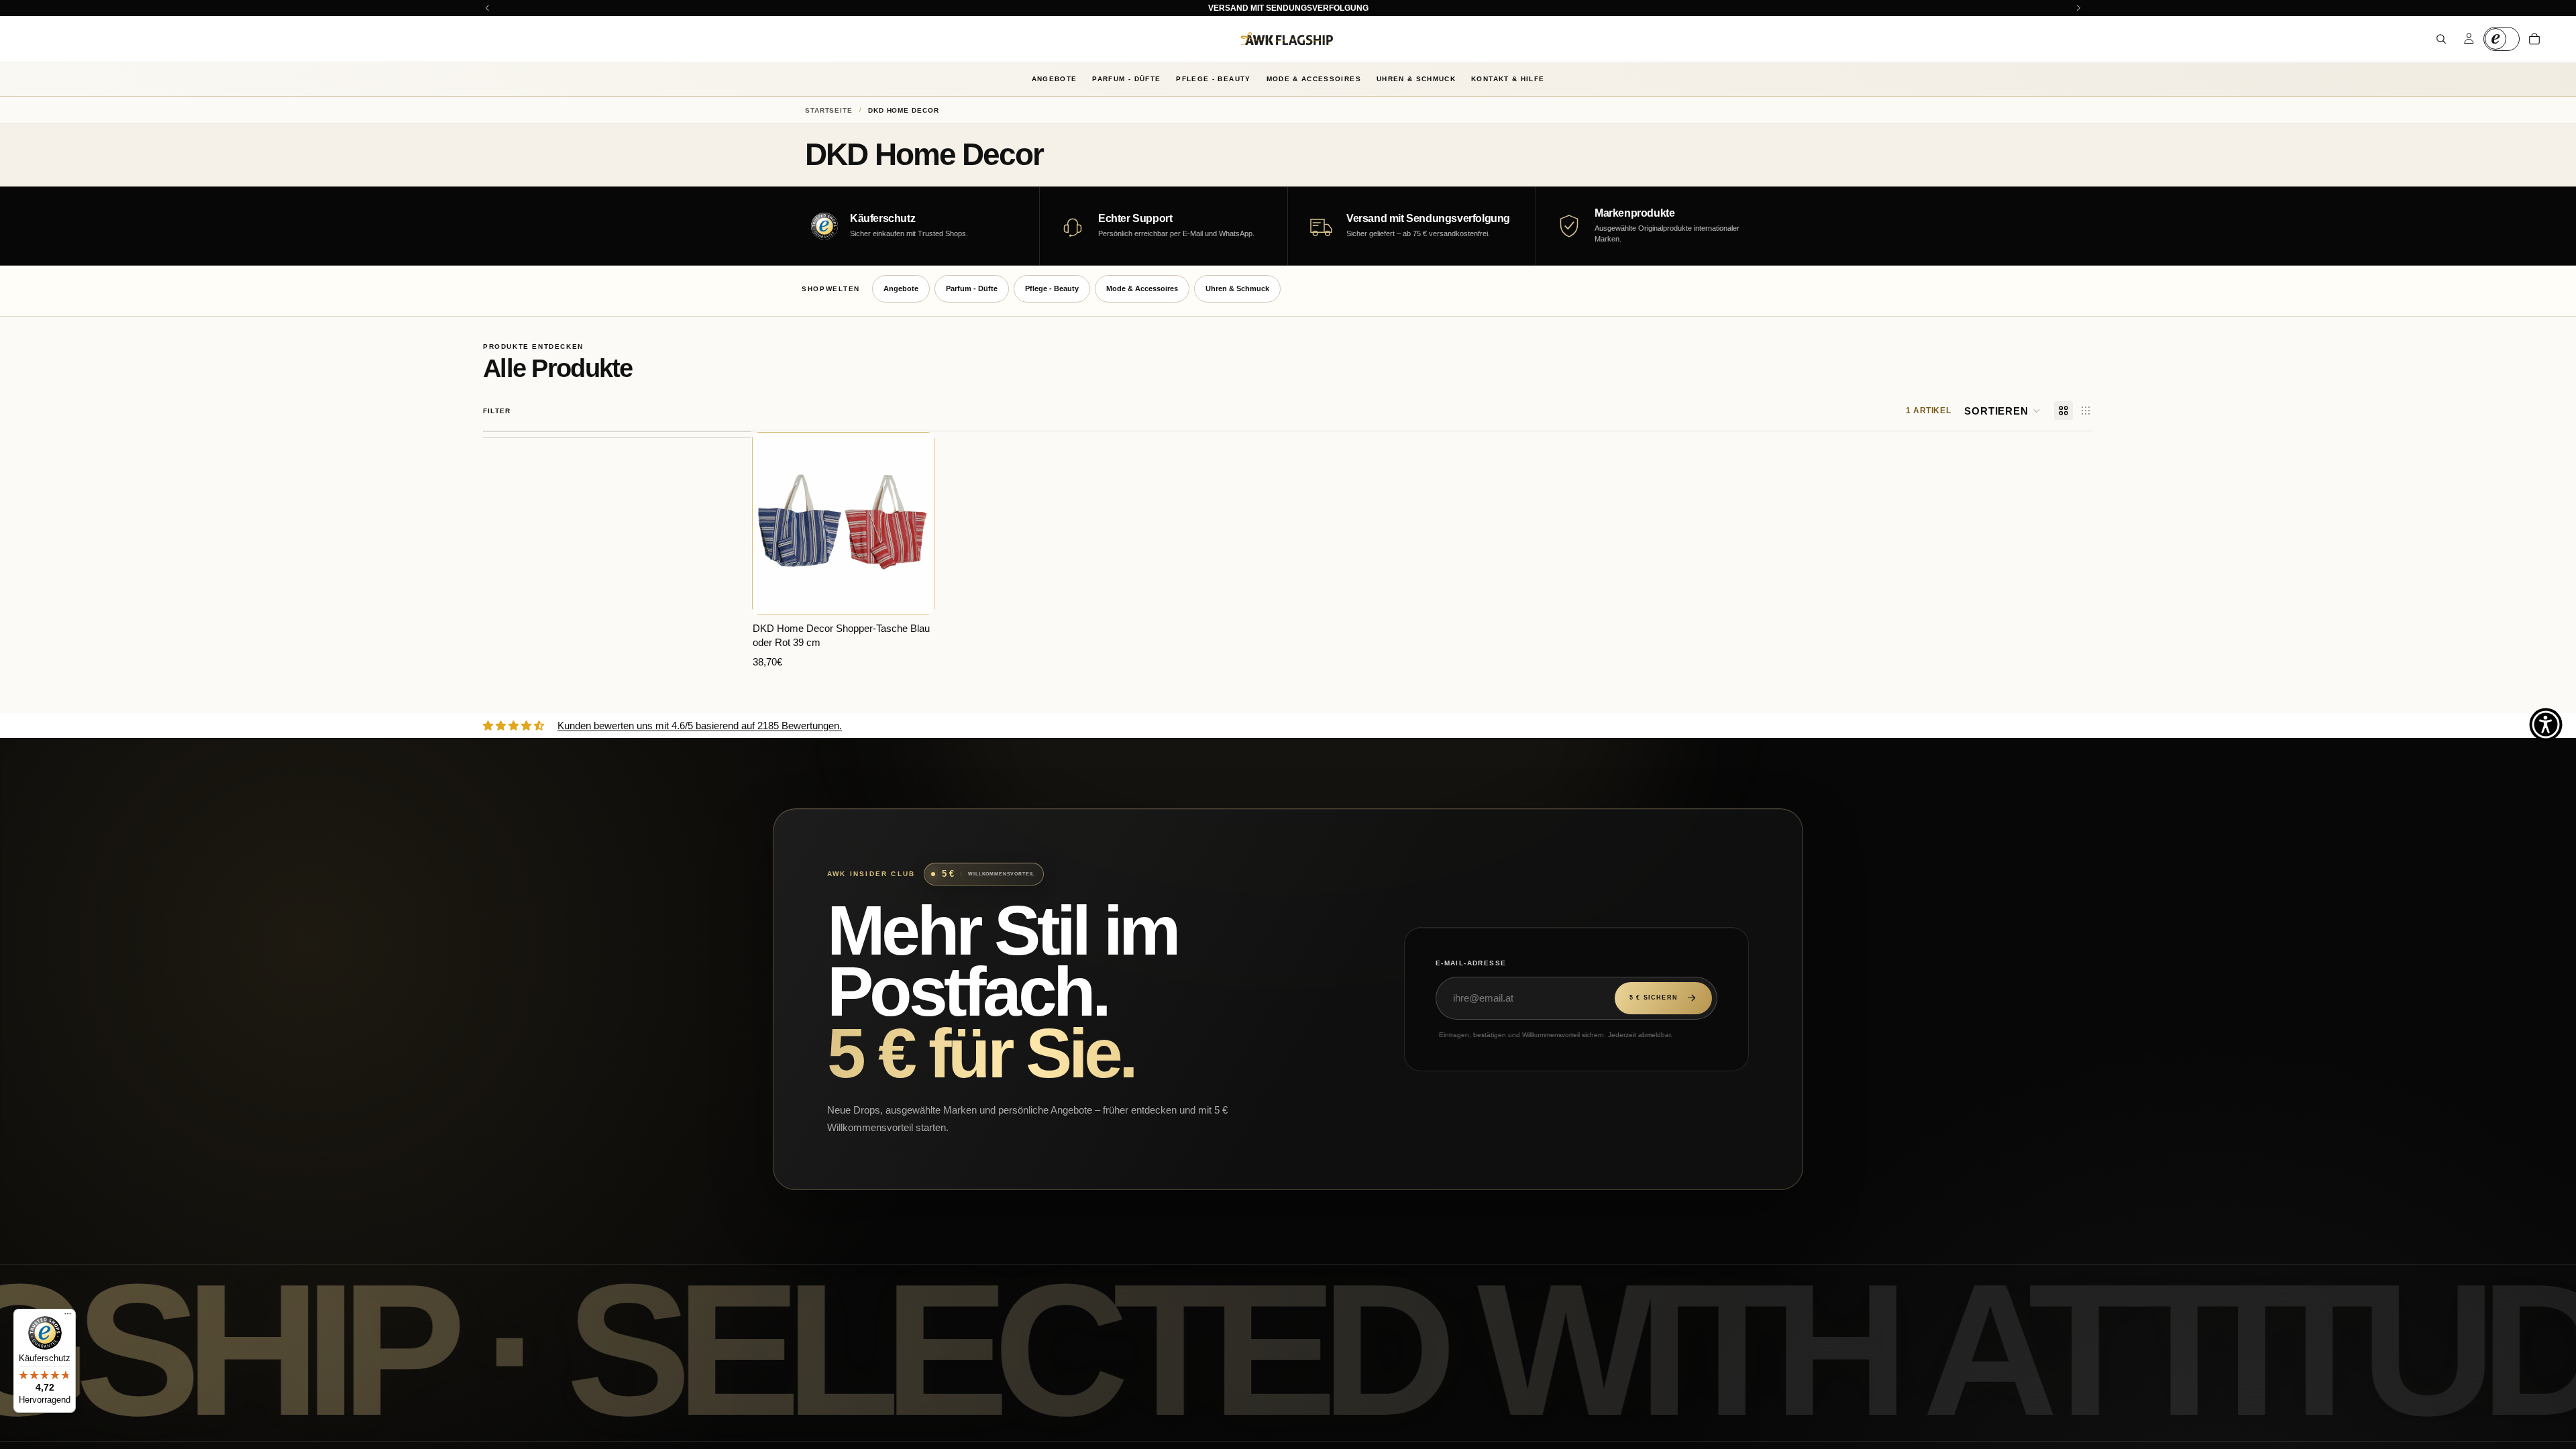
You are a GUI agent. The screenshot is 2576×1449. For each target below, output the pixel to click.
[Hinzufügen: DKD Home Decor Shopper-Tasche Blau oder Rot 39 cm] (914, 594)
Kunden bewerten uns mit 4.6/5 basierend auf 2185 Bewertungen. (700, 726)
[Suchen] (2441, 39)
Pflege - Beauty (1213, 79)
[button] (2002, 411)
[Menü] (68, 1317)
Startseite (829, 110)
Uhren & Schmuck (1416, 79)
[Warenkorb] (2534, 39)
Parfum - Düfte (1126, 79)
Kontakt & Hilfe (1508, 79)
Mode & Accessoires (1314, 79)
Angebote (1055, 79)
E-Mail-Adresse (1471, 963)
